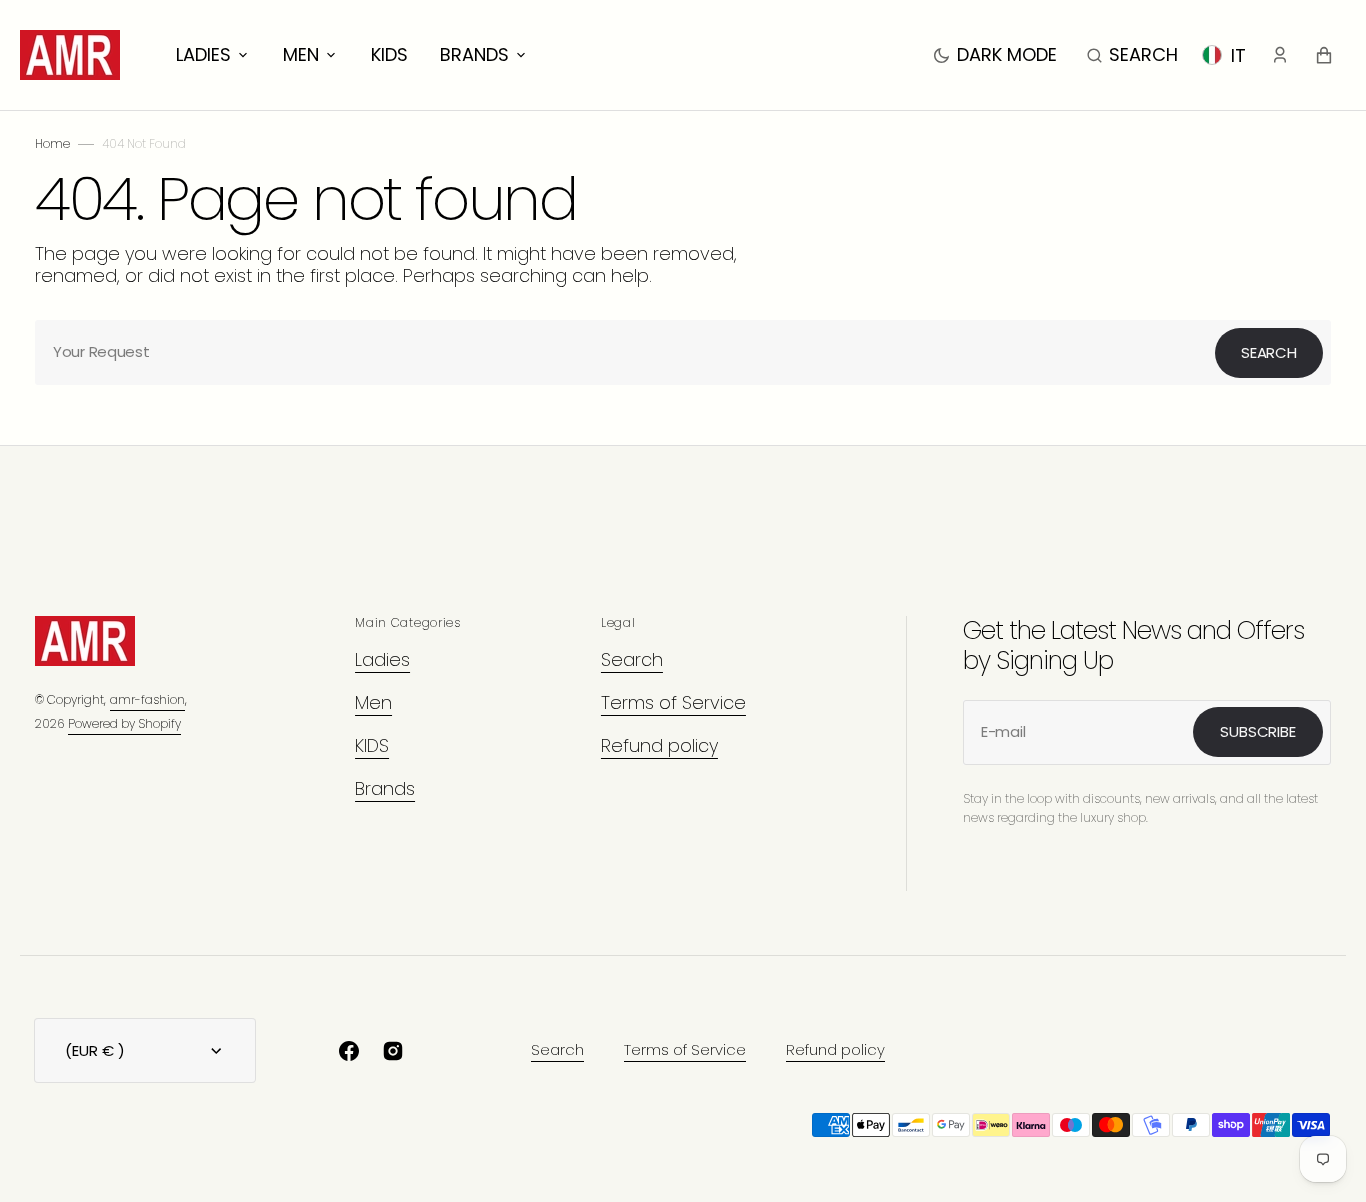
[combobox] (683, 352)
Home (52, 143)
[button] (1132, 55)
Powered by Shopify (124, 723)
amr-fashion (147, 699)
